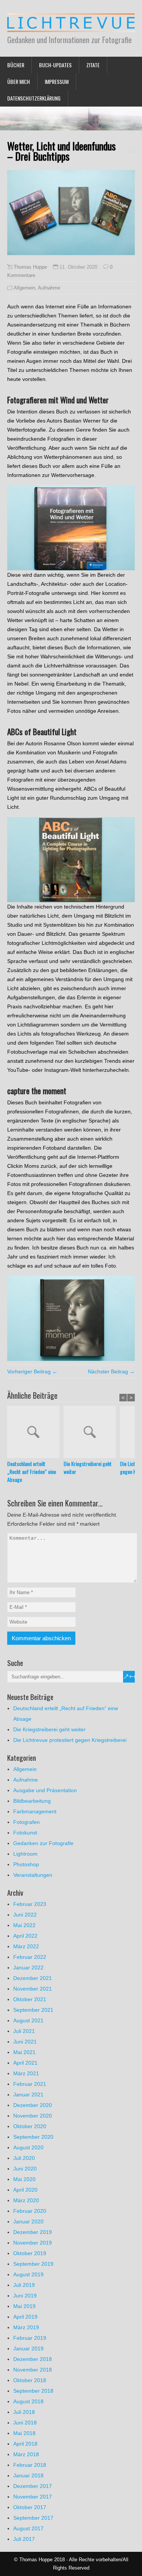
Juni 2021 (25, 2042)
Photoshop (26, 1864)
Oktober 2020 (30, 2126)
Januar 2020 (28, 2221)
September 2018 (33, 2391)
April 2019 (25, 2317)
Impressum (57, 81)
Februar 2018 (30, 2465)
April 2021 (25, 2063)
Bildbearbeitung (32, 1801)
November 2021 (33, 1989)
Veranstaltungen (33, 1875)
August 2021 (28, 2020)
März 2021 (26, 2073)
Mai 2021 (24, 2052)
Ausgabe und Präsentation (45, 1790)
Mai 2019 (24, 2306)
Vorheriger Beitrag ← (32, 1372)
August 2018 (28, 2401)
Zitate (93, 65)
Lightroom (25, 1854)
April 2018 (25, 2444)
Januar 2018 (28, 2475)
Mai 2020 (24, 2179)
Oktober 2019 (30, 2253)
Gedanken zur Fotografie (43, 1843)
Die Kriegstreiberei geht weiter (88, 1468)
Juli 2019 (24, 2285)
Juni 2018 (25, 2423)
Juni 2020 (25, 2169)
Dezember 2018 (33, 2359)
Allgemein (24, 288)
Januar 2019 (28, 2348)
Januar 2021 (28, 2095)
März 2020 (26, 2200)
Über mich (19, 81)
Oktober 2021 (30, 1999)
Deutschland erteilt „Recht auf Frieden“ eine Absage (32, 1471)
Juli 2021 (24, 2031)
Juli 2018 (24, 2412)
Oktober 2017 (30, 2507)
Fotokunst (25, 1833)
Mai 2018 (24, 2433)
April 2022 (25, 1936)
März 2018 (26, 2454)
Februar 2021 (30, 2084)
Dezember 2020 (33, 2105)
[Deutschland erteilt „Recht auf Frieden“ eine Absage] (35, 1433)
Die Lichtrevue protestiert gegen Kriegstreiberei (70, 1740)
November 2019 (33, 2243)
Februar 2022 (30, 1957)
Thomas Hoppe (30, 267)
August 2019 (28, 2274)
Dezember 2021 (33, 1978)
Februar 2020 (30, 2211)
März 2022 (26, 1946)
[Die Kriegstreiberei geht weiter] (92, 1433)
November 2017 (33, 2497)
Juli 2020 (24, 2158)
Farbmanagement (35, 1811)
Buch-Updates (55, 65)
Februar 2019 (30, 2338)
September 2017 (33, 2518)
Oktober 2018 (30, 2380)
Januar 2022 (28, 1968)
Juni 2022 (25, 1915)
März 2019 (26, 2327)
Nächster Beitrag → (111, 1372)
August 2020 (28, 2147)
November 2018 (33, 2370)
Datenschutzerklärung (34, 98)
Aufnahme (49, 288)
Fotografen (27, 1822)
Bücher (16, 65)
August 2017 (28, 2528)
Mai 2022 (24, 1925)
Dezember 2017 (33, 2486)
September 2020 (33, 2137)
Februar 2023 (30, 1904)
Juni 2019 (25, 2296)
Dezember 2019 (33, 2232)
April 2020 (25, 2190)
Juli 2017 (24, 2539)
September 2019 (33, 2264)
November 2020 (33, 2116)
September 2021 (33, 2010)
